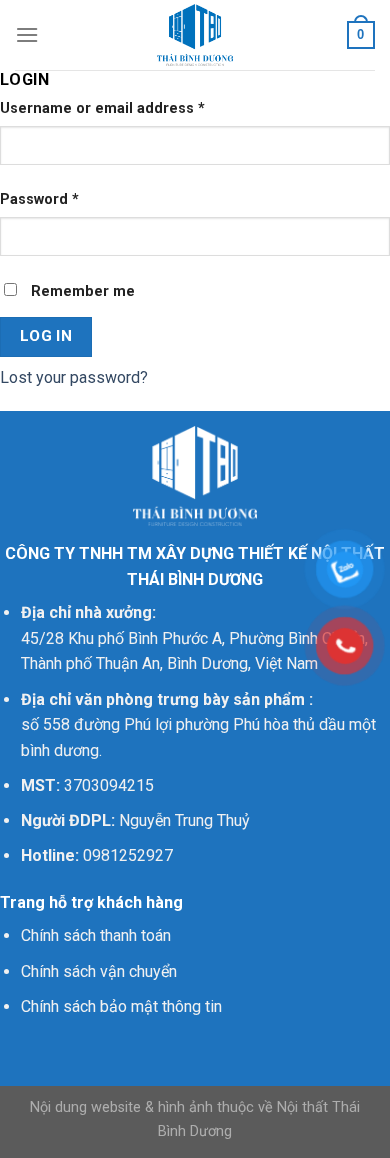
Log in (46, 336)
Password (39, 199)
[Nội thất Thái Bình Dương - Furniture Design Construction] (195, 35)
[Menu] (27, 34)
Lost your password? (74, 377)
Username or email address (102, 108)
